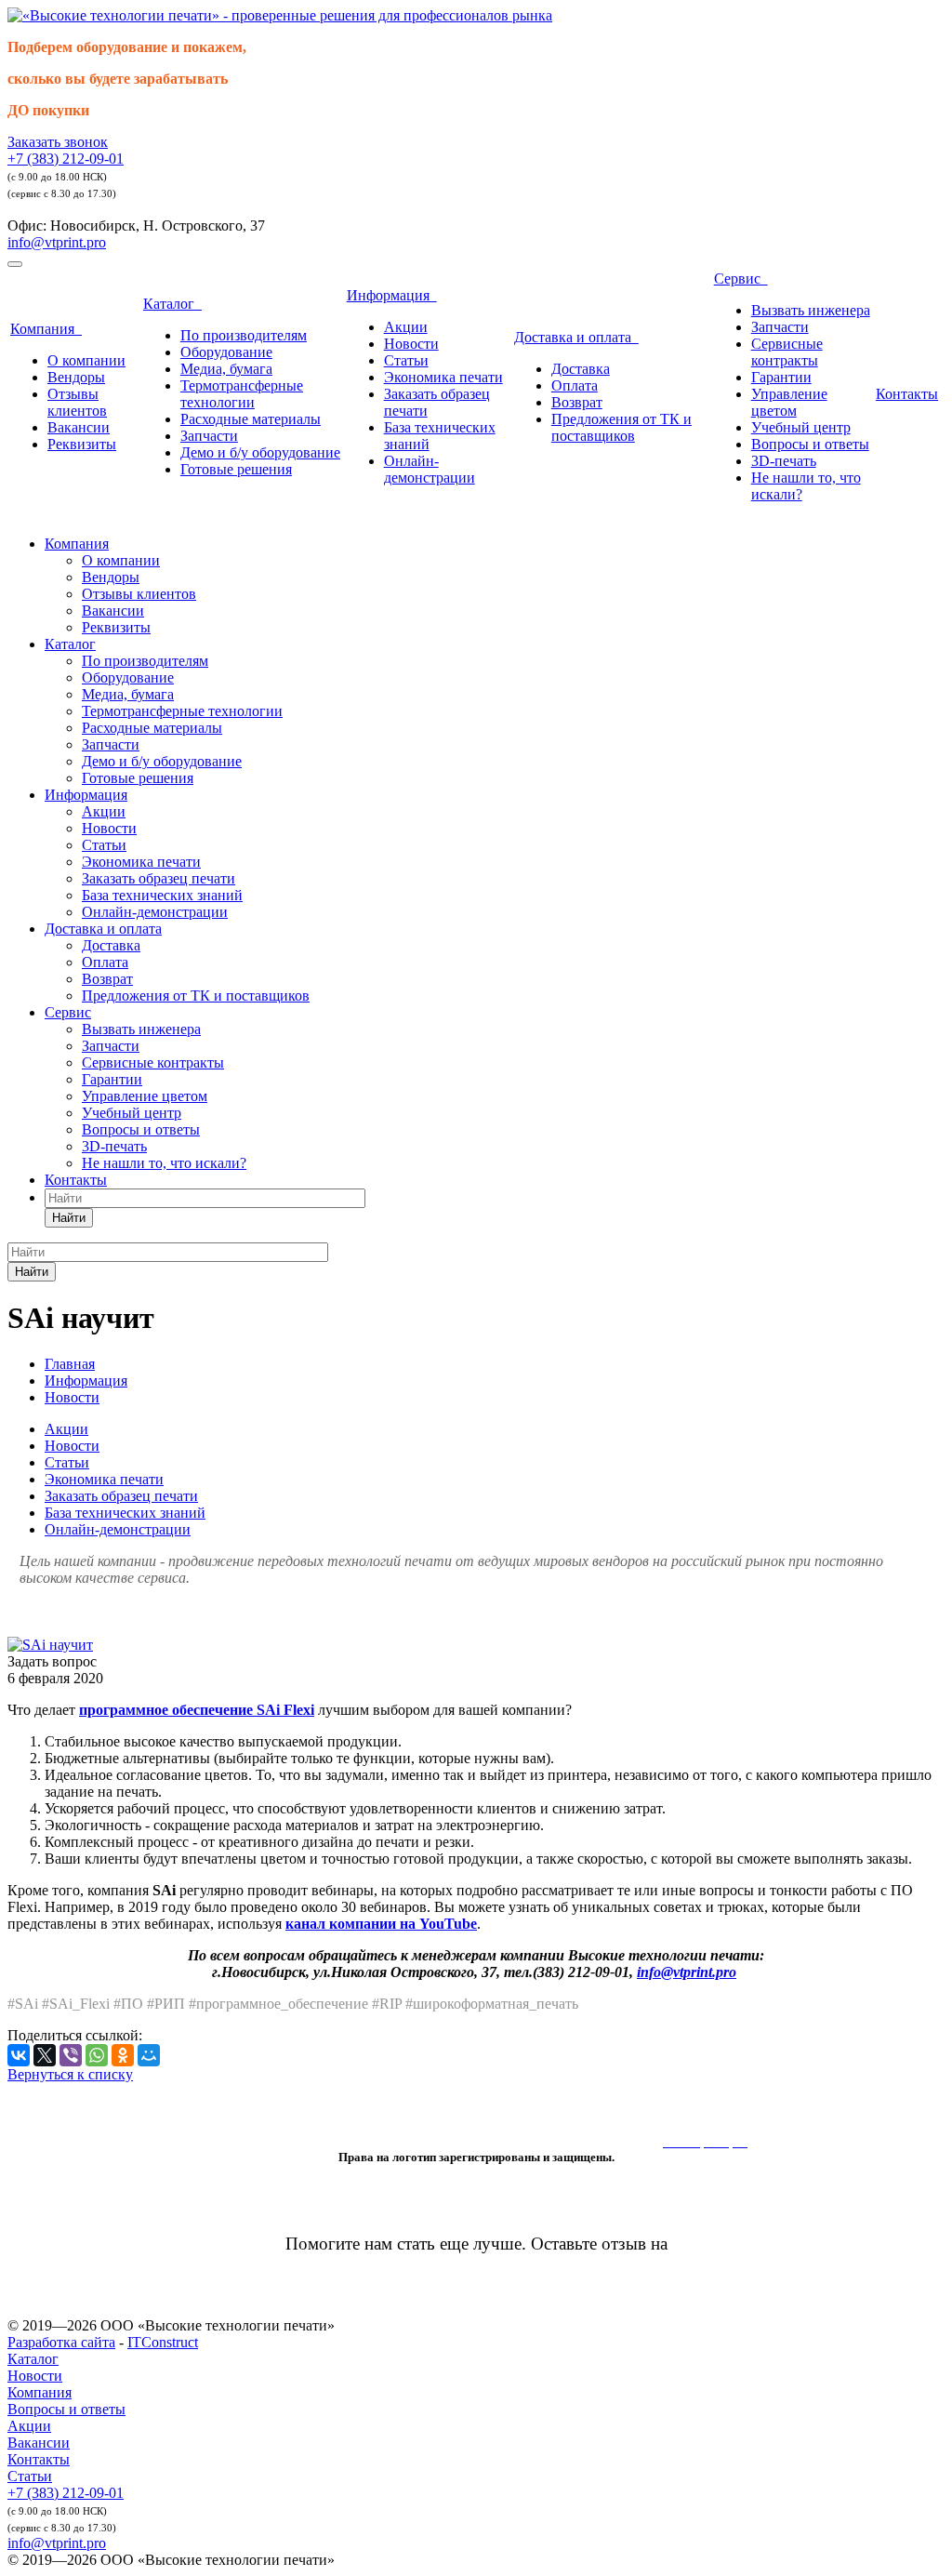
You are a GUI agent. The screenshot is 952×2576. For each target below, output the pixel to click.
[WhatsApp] (97, 2055)
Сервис (741, 279)
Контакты (907, 394)
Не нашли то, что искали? (164, 1163)
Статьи (406, 360)
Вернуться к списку (70, 2074)
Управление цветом (789, 402)
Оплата (575, 385)
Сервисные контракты (787, 352)
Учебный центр (801, 427)
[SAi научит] (50, 1645)
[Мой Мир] (149, 2055)
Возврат (577, 402)
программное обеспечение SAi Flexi (197, 1710)
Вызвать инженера (811, 310)
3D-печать (784, 461)
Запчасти (209, 436)
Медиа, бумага (226, 369)
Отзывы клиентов (77, 402)
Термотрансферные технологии (242, 394)
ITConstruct (163, 2342)
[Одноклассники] (123, 2055)
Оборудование (226, 352)
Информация (392, 295)
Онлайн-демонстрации (430, 469)
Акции (406, 327)
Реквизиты (82, 444)
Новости (411, 344)
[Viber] (71, 2055)
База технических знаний (162, 895)
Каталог (172, 304)
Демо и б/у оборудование (260, 452)
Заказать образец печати (159, 878)
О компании (86, 360)
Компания (46, 329)
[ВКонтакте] (19, 2055)
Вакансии (79, 427)
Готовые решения (236, 469)
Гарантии (781, 377)
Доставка (581, 369)
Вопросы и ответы (810, 444)
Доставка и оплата (576, 337)
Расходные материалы (251, 419)
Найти (69, 1218)
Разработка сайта (61, 2342)
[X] (45, 2055)
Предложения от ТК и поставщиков (621, 427)
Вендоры (76, 377)
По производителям (244, 335)
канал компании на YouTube (381, 1924)
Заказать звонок (58, 142)
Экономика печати (443, 377)
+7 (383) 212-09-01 (66, 159)
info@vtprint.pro (57, 242)
